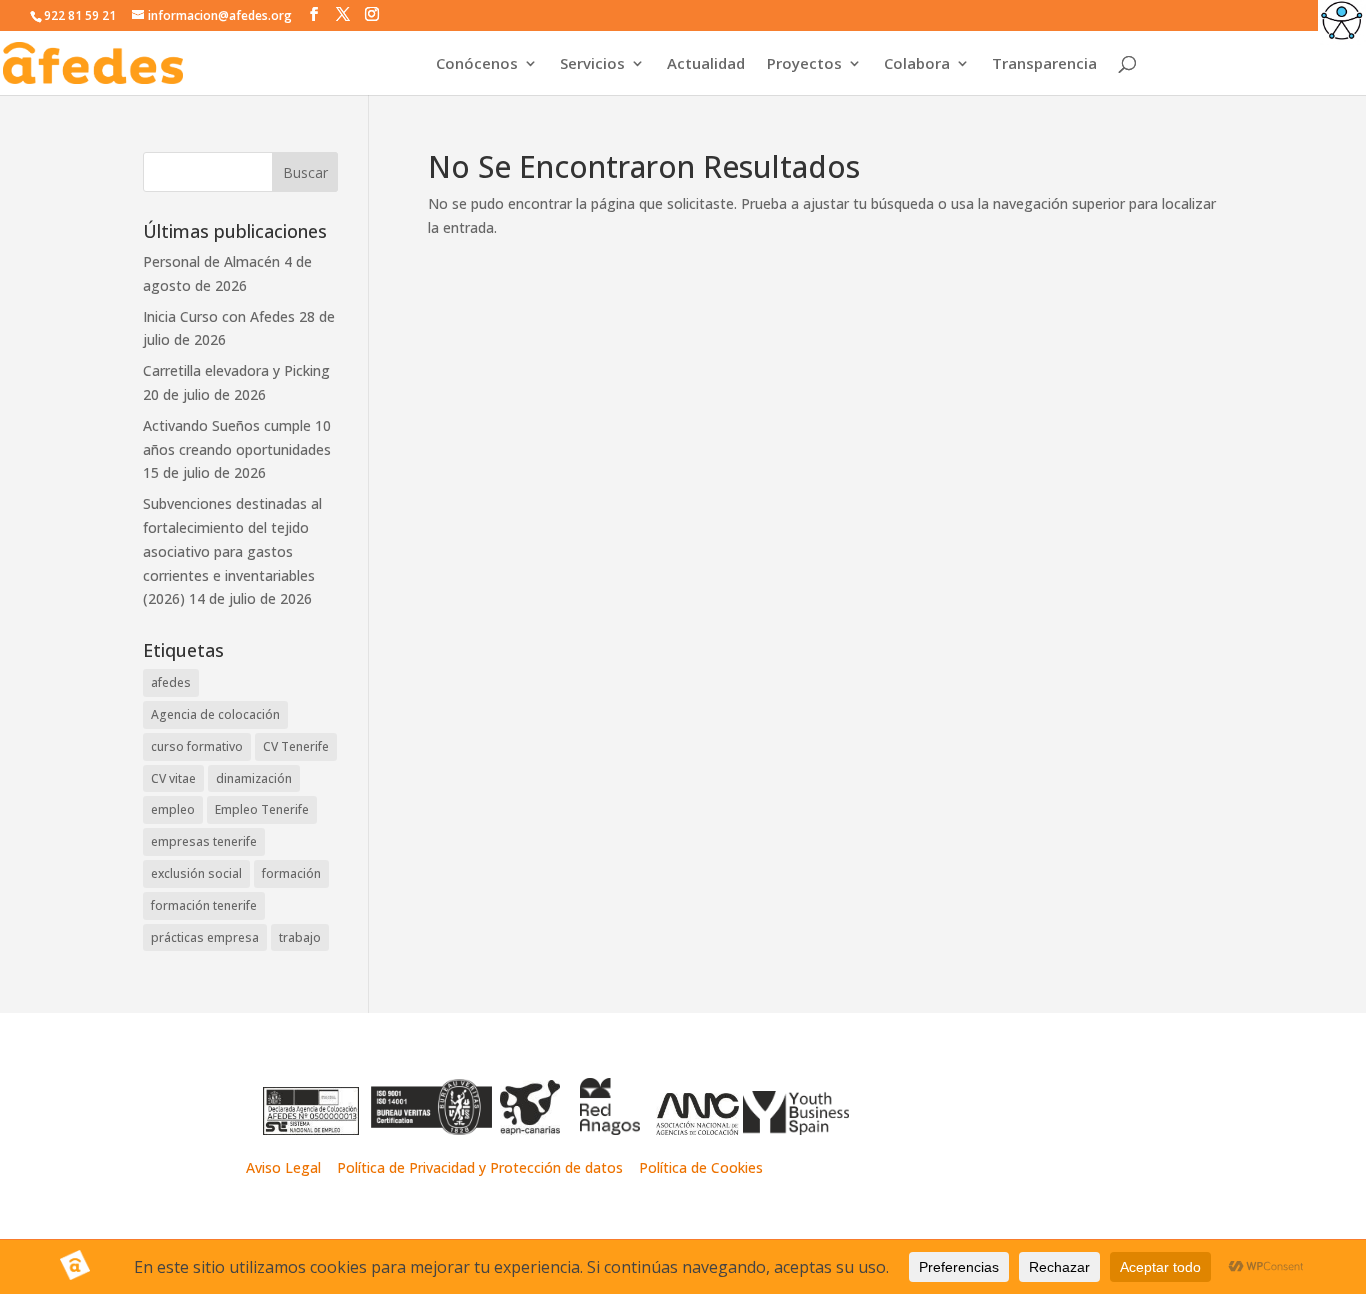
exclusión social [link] (196, 873)
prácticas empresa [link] (205, 937)
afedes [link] (171, 682)
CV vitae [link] (173, 778)
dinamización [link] (254, 778)
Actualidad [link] (706, 64)
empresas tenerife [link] (204, 841)
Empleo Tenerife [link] (262, 809)
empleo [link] (173, 809)
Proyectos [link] (804, 64)
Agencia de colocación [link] (215, 714)
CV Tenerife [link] (296, 746)
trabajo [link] (300, 937)
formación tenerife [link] (204, 905)
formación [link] (291, 873)
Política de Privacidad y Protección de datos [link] (482, 1167)
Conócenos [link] (477, 64)
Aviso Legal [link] (283, 1167)
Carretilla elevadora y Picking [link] (236, 370)
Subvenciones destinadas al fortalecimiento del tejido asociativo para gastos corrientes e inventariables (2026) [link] (232, 551)
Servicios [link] (592, 64)
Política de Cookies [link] (701, 1167)
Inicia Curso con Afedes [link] (219, 316)
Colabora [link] (917, 64)
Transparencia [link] (1044, 64)
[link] (1342, 24)
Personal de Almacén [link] (211, 261)
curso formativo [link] (197, 746)
